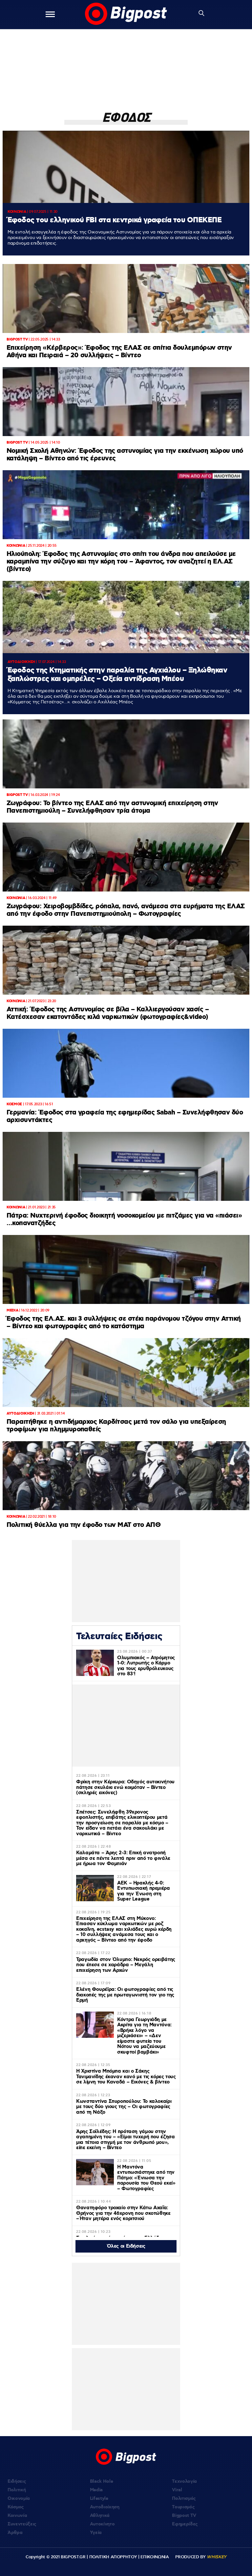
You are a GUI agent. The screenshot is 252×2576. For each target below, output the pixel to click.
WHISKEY (217, 2557)
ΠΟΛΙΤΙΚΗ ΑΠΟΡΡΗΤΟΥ (113, 2557)
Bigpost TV (184, 2516)
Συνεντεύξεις (22, 2524)
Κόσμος (16, 2507)
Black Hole (102, 2481)
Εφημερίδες (185, 2524)
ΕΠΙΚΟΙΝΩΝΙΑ (155, 2557)
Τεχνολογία (184, 2481)
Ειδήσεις (17, 2481)
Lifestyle (99, 2499)
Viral (177, 2490)
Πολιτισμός (184, 2499)
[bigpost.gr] (126, 14)
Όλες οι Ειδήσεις (126, 2246)
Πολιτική (17, 2490)
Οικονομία (19, 2499)
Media (96, 2490)
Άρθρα (15, 2533)
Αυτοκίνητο (102, 2524)
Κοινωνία (17, 2516)
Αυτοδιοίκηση (105, 2507)
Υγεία (96, 2533)
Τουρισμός (183, 2507)
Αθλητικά (100, 2516)
